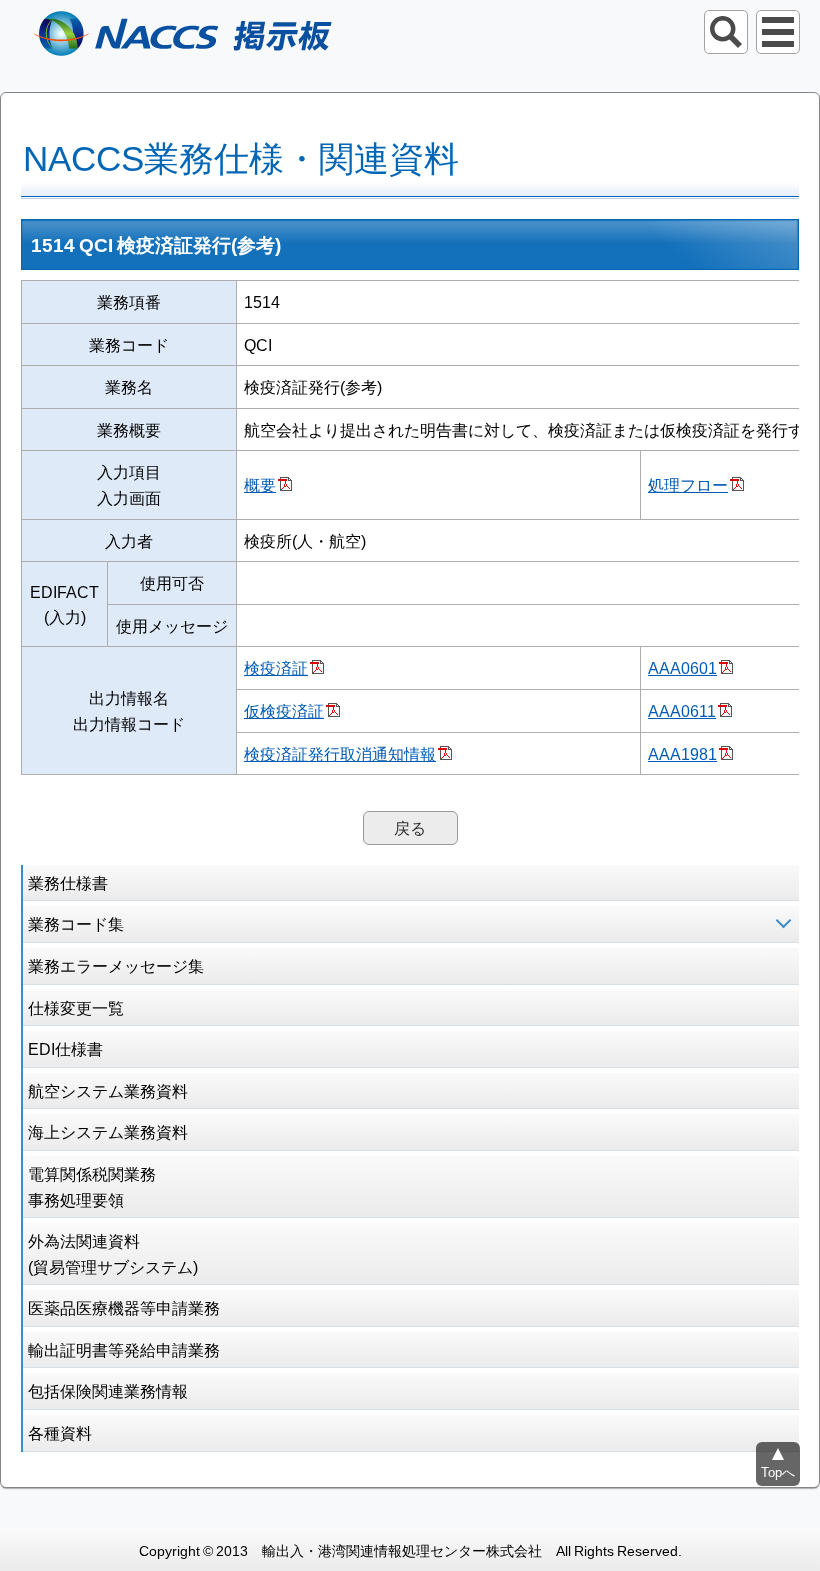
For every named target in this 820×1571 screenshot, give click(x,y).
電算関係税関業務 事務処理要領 (92, 1186)
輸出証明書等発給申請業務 (124, 1349)
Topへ (778, 1471)
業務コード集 (76, 923)
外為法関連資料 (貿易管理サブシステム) (113, 1253)
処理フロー (688, 484)
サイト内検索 (726, 32)
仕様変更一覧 (76, 1007)
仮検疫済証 (284, 710)
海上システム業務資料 (108, 1131)
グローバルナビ (778, 32)
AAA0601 (682, 667)
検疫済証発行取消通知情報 (340, 753)
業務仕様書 (68, 882)
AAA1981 (682, 753)
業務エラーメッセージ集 (116, 965)
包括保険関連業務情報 (108, 1390)
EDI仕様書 (65, 1048)
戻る (410, 827)
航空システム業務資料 (108, 1090)
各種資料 (60, 1432)
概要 (260, 484)
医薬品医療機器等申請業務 (124, 1307)
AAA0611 (682, 710)
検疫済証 (276, 667)
